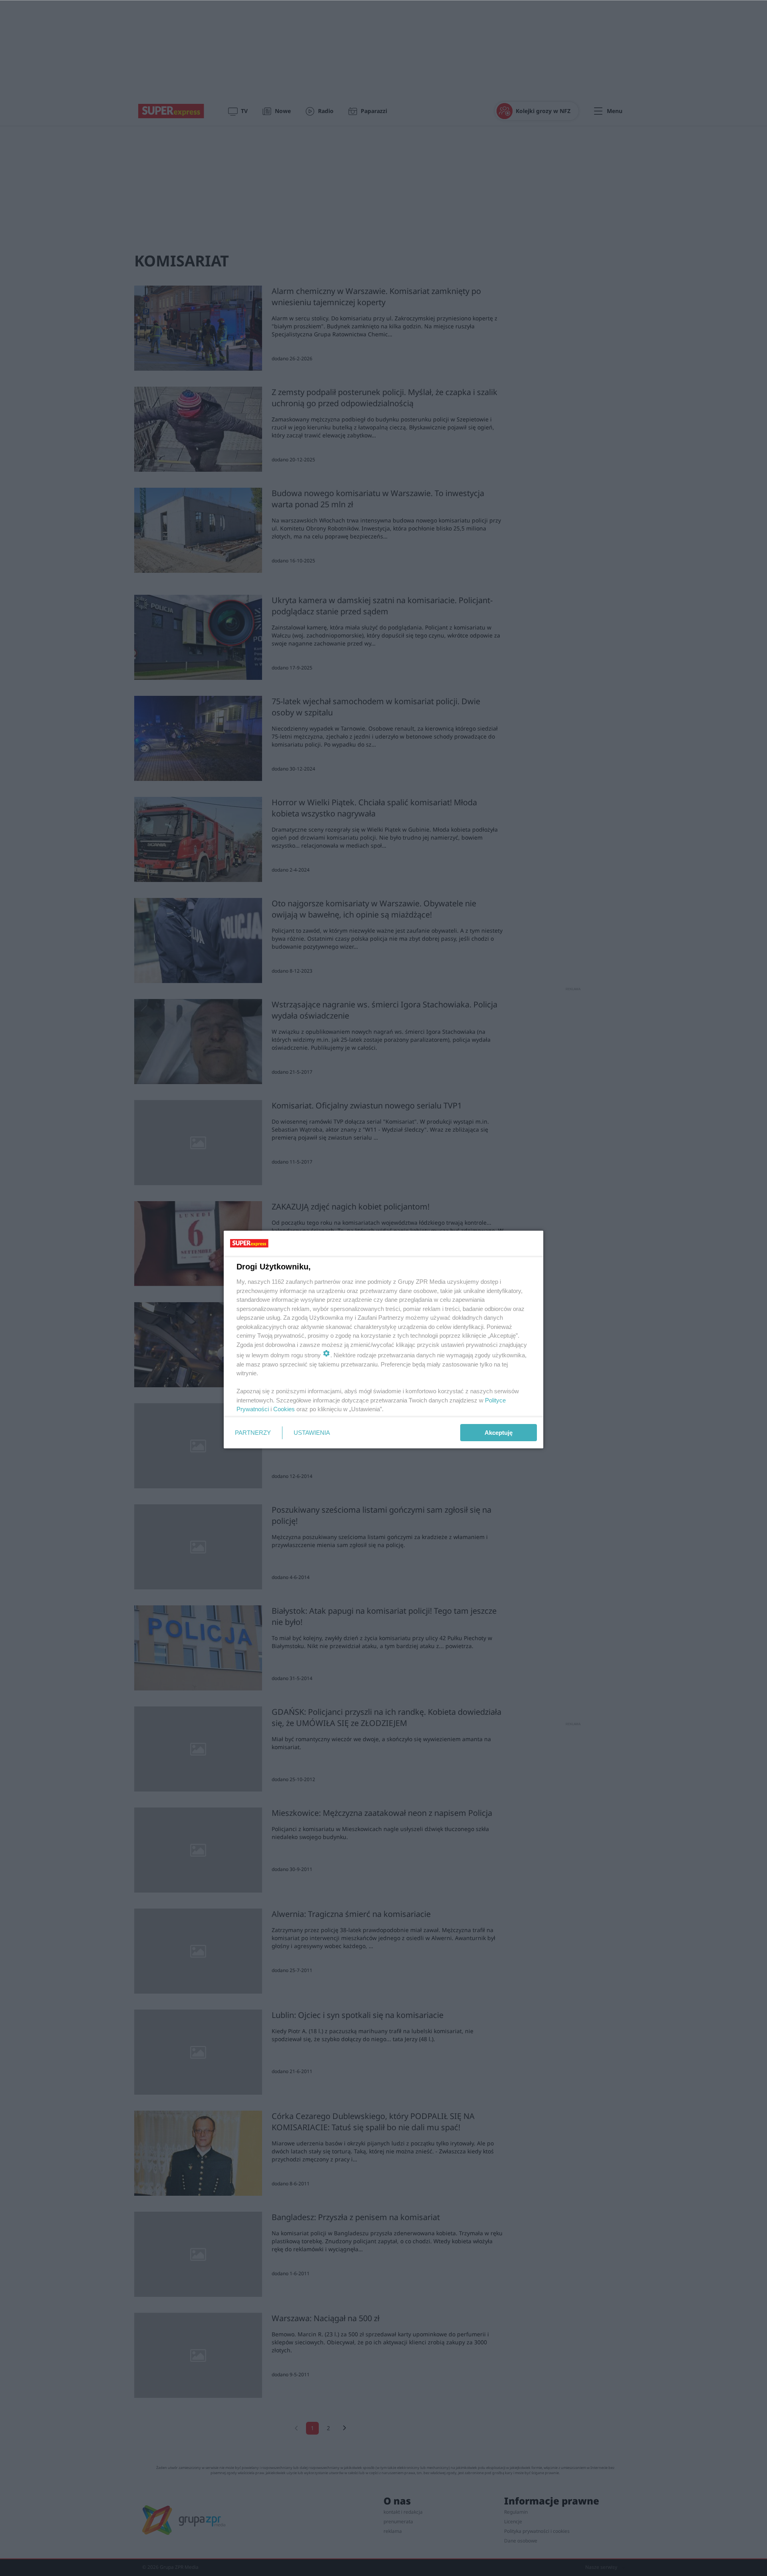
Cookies (284, 1409)
